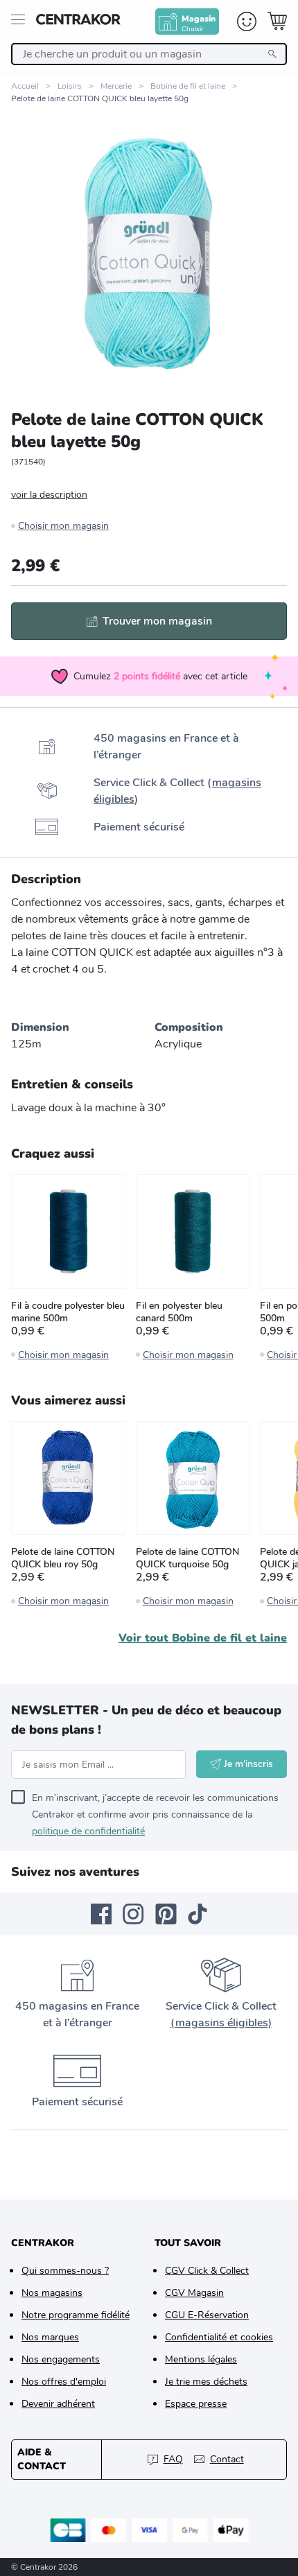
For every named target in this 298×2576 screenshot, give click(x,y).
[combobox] (149, 54)
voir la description (49, 495)
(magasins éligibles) (221, 2023)
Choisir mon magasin (63, 526)
